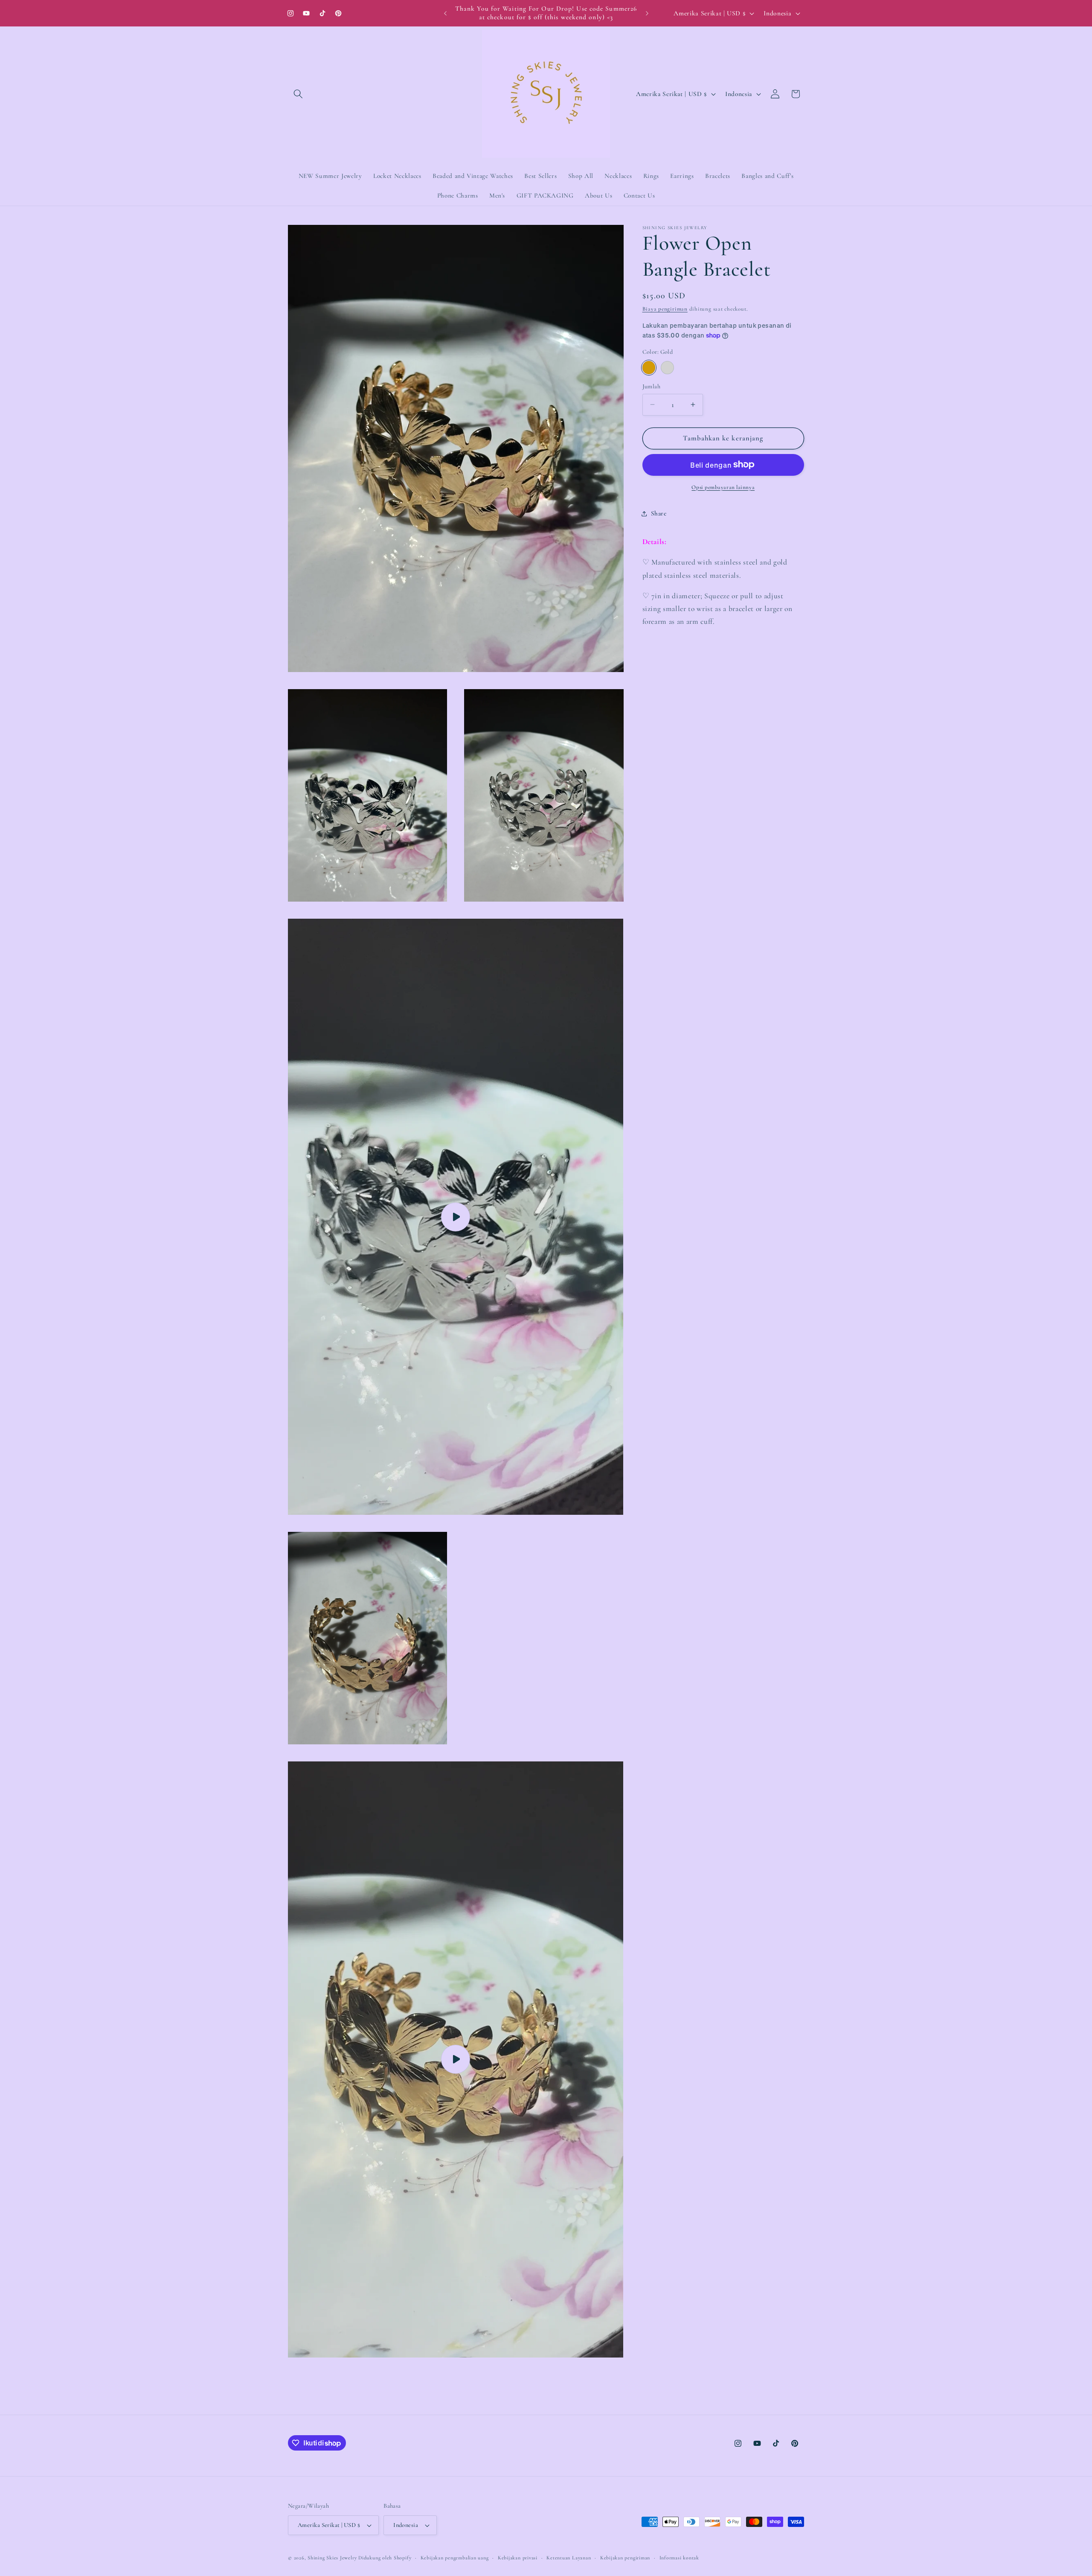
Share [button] (659, 513)
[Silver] (667, 368)
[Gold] (649, 368)
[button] (298, 94)
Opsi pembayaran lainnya (723, 487)
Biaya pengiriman (665, 309)
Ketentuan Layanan (569, 2558)
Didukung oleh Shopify (385, 2558)
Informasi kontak (679, 2558)
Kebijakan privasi (518, 2558)
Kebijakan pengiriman (625, 2558)
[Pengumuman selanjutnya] (647, 13)
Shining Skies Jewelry (332, 2558)
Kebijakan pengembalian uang (455, 2558)
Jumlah (652, 386)
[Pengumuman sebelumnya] (445, 13)
